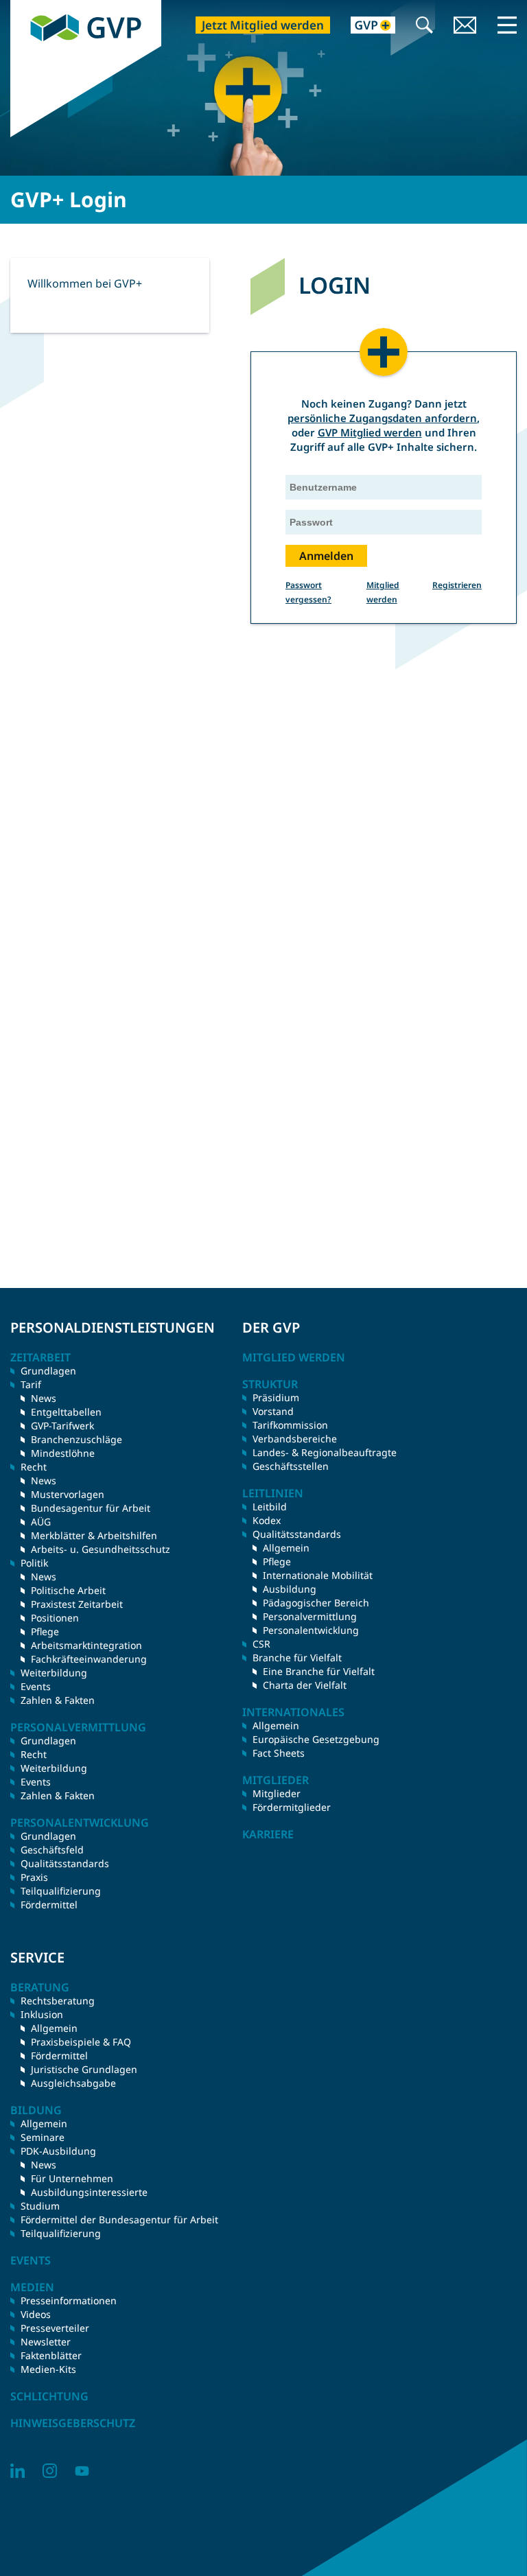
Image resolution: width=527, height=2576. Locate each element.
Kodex (267, 1520)
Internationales (293, 1712)
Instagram (50, 2471)
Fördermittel (49, 1905)
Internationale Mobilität (318, 1575)
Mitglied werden (294, 1357)
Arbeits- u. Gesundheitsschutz (101, 1549)
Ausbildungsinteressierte (89, 2192)
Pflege (45, 1631)
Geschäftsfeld (52, 1850)
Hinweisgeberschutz (73, 2423)
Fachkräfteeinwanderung (89, 1659)
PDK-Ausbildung (58, 2151)
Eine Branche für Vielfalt (319, 1671)
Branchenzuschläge (77, 1439)
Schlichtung (49, 2396)
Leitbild (270, 1507)
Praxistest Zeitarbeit (77, 1604)
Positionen (55, 1618)
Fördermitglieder (292, 1807)
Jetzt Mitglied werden (263, 25)
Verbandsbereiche (295, 1439)
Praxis (34, 1877)
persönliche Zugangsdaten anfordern (382, 418)
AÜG (41, 1522)
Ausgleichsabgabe (73, 2083)
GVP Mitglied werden (370, 432)
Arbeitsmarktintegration (86, 1645)
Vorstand (273, 1411)
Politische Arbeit (68, 1590)
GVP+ (365, 26)
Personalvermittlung (310, 1616)
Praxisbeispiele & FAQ (81, 2042)
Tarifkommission (290, 1425)
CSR (261, 1644)
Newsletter (46, 2342)
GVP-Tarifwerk (62, 1426)
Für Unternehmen (72, 2178)
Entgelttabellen (66, 1412)
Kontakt (465, 26)
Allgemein (286, 1548)
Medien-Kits (48, 2369)
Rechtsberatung (58, 2001)
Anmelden (326, 556)
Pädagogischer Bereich (316, 1603)
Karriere (268, 1834)
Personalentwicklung (311, 1630)
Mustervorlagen (68, 1494)
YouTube (82, 2471)
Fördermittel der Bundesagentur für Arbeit (119, 2220)
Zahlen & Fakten (58, 1700)
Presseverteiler (55, 2328)
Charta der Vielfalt (305, 1685)
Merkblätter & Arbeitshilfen (94, 1535)
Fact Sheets (279, 1753)
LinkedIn (17, 2471)
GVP (20, 7)
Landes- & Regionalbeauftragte (325, 1452)
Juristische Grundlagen (84, 2069)
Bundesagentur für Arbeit (91, 1508)
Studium (40, 2206)
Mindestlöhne (63, 1453)
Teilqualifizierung (61, 1891)
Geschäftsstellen (291, 1466)
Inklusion (42, 2014)
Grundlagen (48, 1371)
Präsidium (276, 1397)
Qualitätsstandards (65, 1863)
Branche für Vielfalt (297, 1658)
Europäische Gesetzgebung (316, 1739)
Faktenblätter (51, 2355)
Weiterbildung (54, 1673)
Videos (36, 2314)
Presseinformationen (69, 2300)
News (44, 1398)
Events (36, 1686)
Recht (34, 1754)
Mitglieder (277, 1793)
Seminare (43, 2137)
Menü (507, 25)
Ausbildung (290, 1589)
